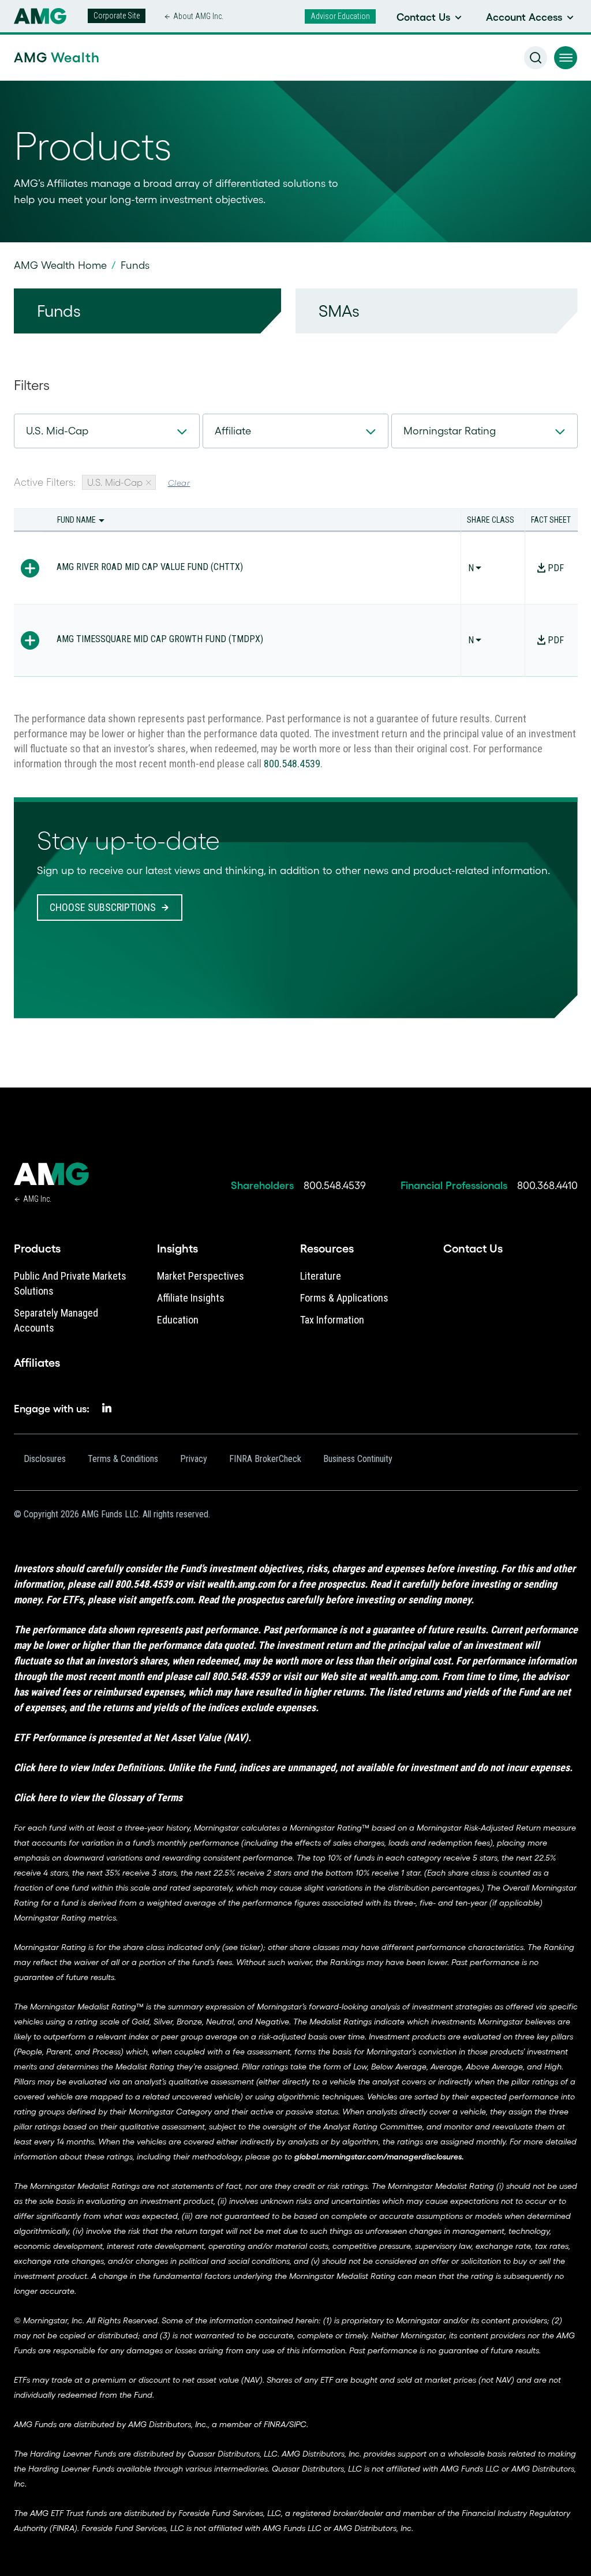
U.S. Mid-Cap (57, 431)
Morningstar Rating (450, 431)
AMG (57, 57)
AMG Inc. (37, 1199)
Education (178, 1320)
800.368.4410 (547, 1186)
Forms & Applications (344, 1298)
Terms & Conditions (123, 1459)
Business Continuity (358, 1459)
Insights (177, 1248)
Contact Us (473, 1248)
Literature (321, 1276)
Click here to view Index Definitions (88, 1767)
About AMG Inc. (198, 16)
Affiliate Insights (191, 1298)
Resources (327, 1248)
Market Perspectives (201, 1276)
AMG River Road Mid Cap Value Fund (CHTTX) (150, 567)
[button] (566, 58)
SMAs (339, 311)
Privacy (194, 1459)
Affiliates (37, 1363)
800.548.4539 (292, 764)
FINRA (275, 2424)
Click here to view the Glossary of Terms (98, 1797)
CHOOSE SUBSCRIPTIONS (103, 907)
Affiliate (233, 431)
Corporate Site (117, 16)
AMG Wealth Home (60, 265)
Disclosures (45, 1459)
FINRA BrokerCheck (265, 1459)
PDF (556, 568)
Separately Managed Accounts (56, 1320)
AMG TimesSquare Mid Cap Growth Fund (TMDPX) (160, 639)
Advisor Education (340, 16)
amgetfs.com (166, 1600)
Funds (59, 311)
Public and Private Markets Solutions (70, 1283)
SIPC (298, 2424)
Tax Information (332, 1320)
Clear (179, 483)
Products (37, 1248)
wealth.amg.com (241, 1584)
